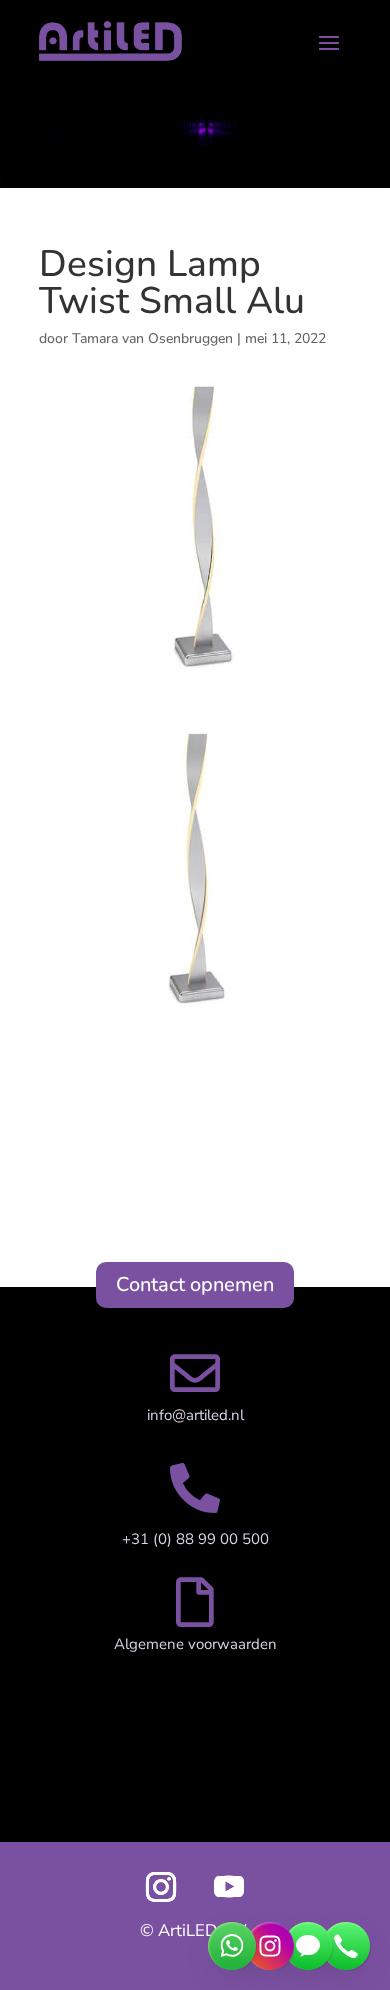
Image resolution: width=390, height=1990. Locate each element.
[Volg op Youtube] (229, 1887)
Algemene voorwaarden (195, 1644)
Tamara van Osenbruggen (152, 338)
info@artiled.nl (195, 1415)
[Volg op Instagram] (161, 1887)
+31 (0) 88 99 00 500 (195, 1539)
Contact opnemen (195, 1284)
